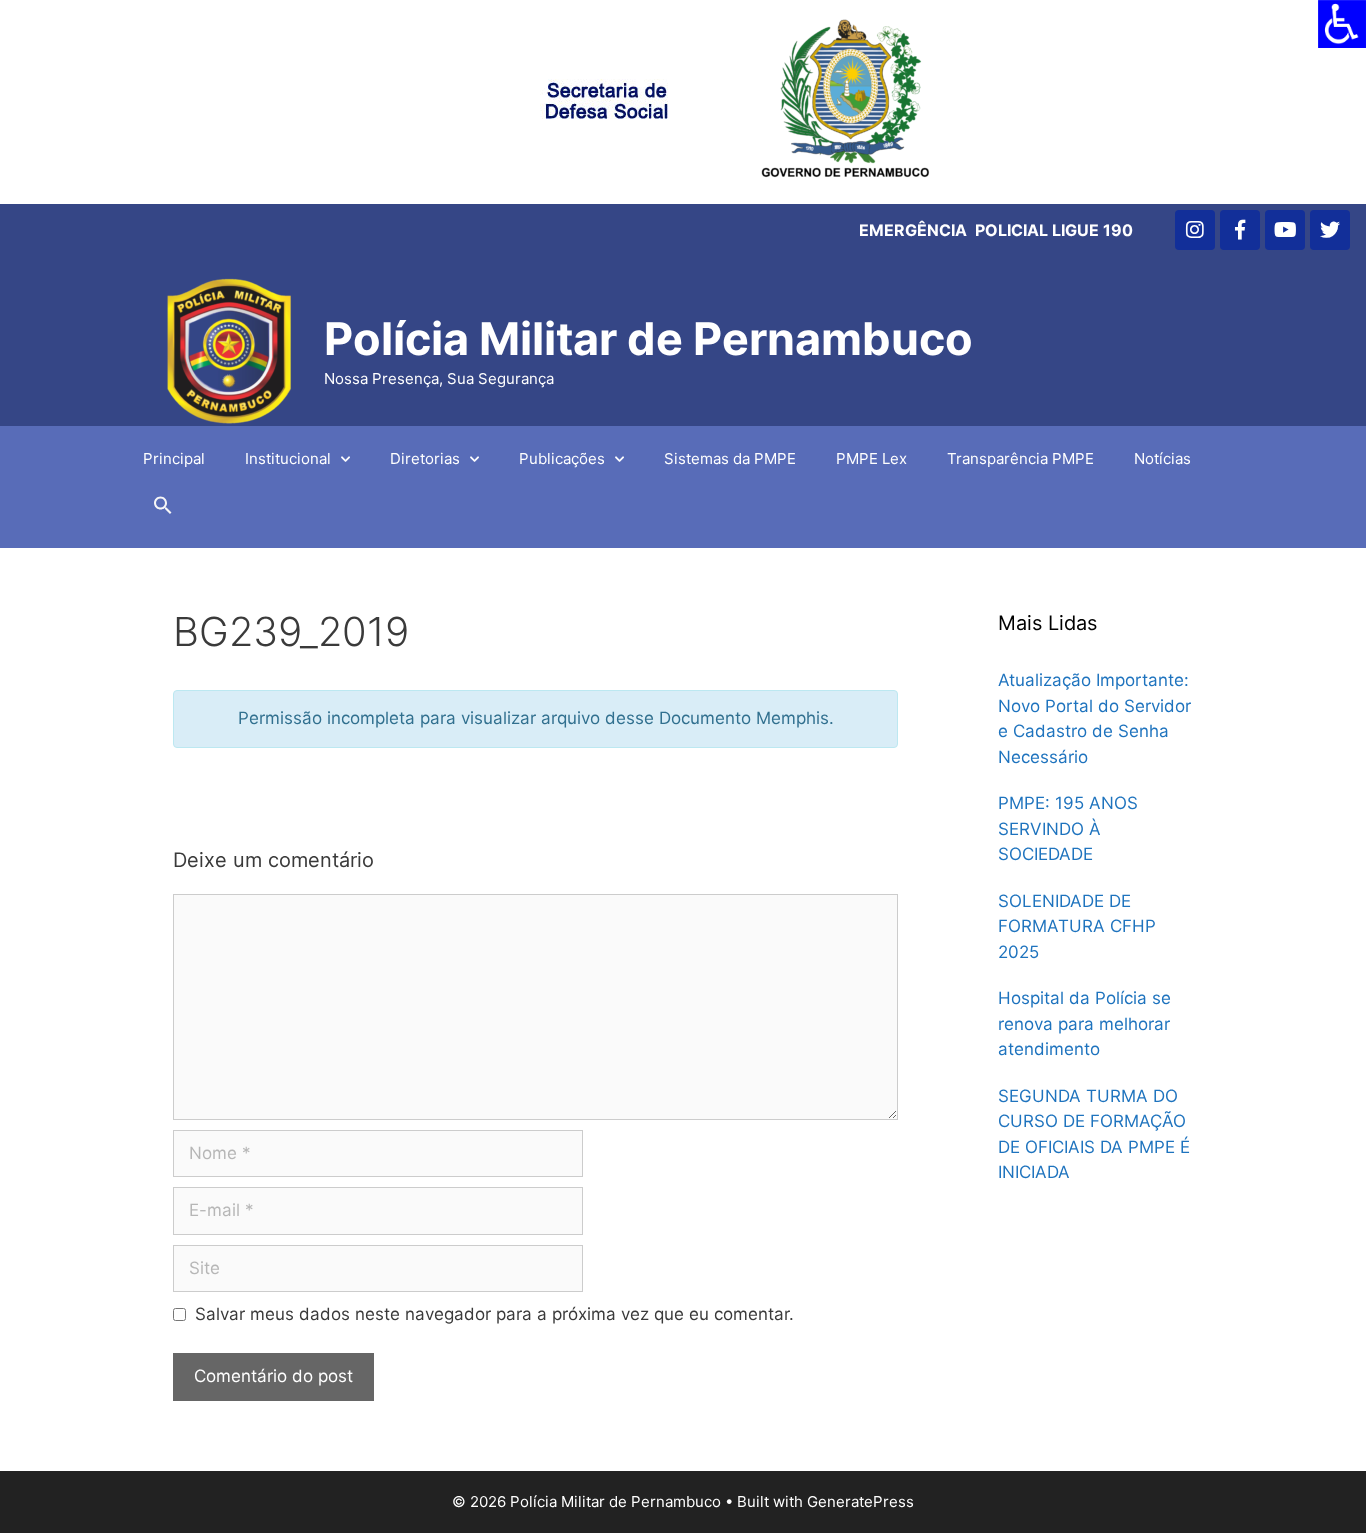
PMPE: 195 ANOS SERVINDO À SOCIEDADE (1068, 828)
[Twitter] (1330, 230)
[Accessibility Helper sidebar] (1342, 24)
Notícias (1162, 458)
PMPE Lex (871, 458)
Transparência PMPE (1020, 458)
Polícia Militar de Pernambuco (648, 338)
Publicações (562, 458)
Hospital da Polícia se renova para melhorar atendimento (1084, 1023)
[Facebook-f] (1240, 230)
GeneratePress (860, 1501)
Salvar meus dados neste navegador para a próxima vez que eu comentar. (494, 1314)
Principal (174, 458)
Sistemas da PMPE (730, 458)
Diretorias (425, 458)
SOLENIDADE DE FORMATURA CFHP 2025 (1077, 926)
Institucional (288, 458)
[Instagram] (1195, 230)
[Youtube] (1285, 230)
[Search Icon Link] (163, 510)
